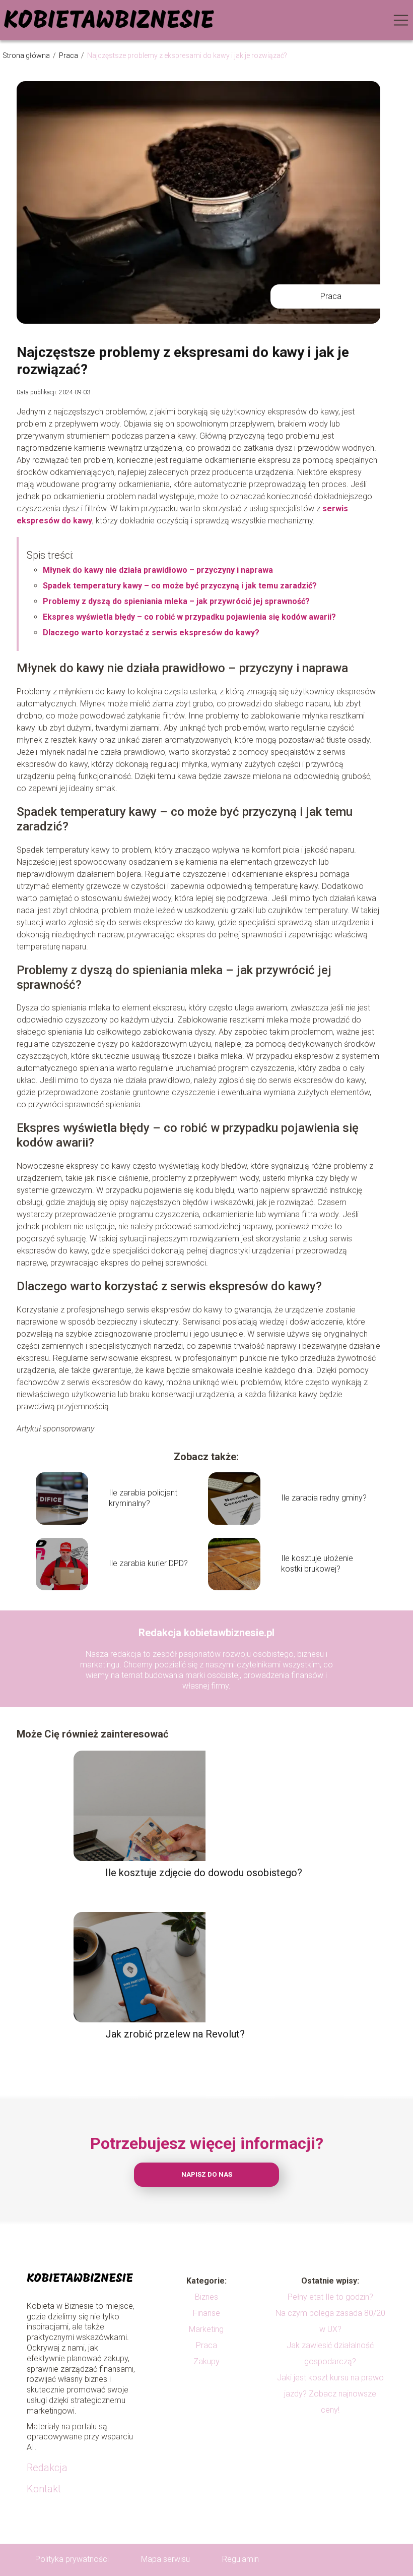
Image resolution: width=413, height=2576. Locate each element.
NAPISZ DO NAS (207, 2174)
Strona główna (27, 55)
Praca (69, 55)
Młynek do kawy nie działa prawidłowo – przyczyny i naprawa (158, 570)
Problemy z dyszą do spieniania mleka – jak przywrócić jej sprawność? (176, 601)
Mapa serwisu (165, 2559)
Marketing (206, 2329)
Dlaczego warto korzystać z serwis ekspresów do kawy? (151, 633)
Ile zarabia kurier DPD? (148, 1563)
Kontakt (44, 2489)
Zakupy (206, 2361)
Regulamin (240, 2559)
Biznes (206, 2297)
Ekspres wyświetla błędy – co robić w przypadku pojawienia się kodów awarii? (189, 617)
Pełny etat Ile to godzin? (330, 2297)
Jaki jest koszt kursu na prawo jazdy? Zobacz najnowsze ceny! (330, 2394)
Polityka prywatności (72, 2559)
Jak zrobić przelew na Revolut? (175, 2034)
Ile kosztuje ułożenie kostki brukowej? (317, 1564)
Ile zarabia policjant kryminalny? (143, 1498)
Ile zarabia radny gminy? (324, 1498)
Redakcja (47, 2468)
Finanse (206, 2313)
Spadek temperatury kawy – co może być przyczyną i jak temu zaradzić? (180, 586)
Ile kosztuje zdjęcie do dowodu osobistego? (204, 1873)
